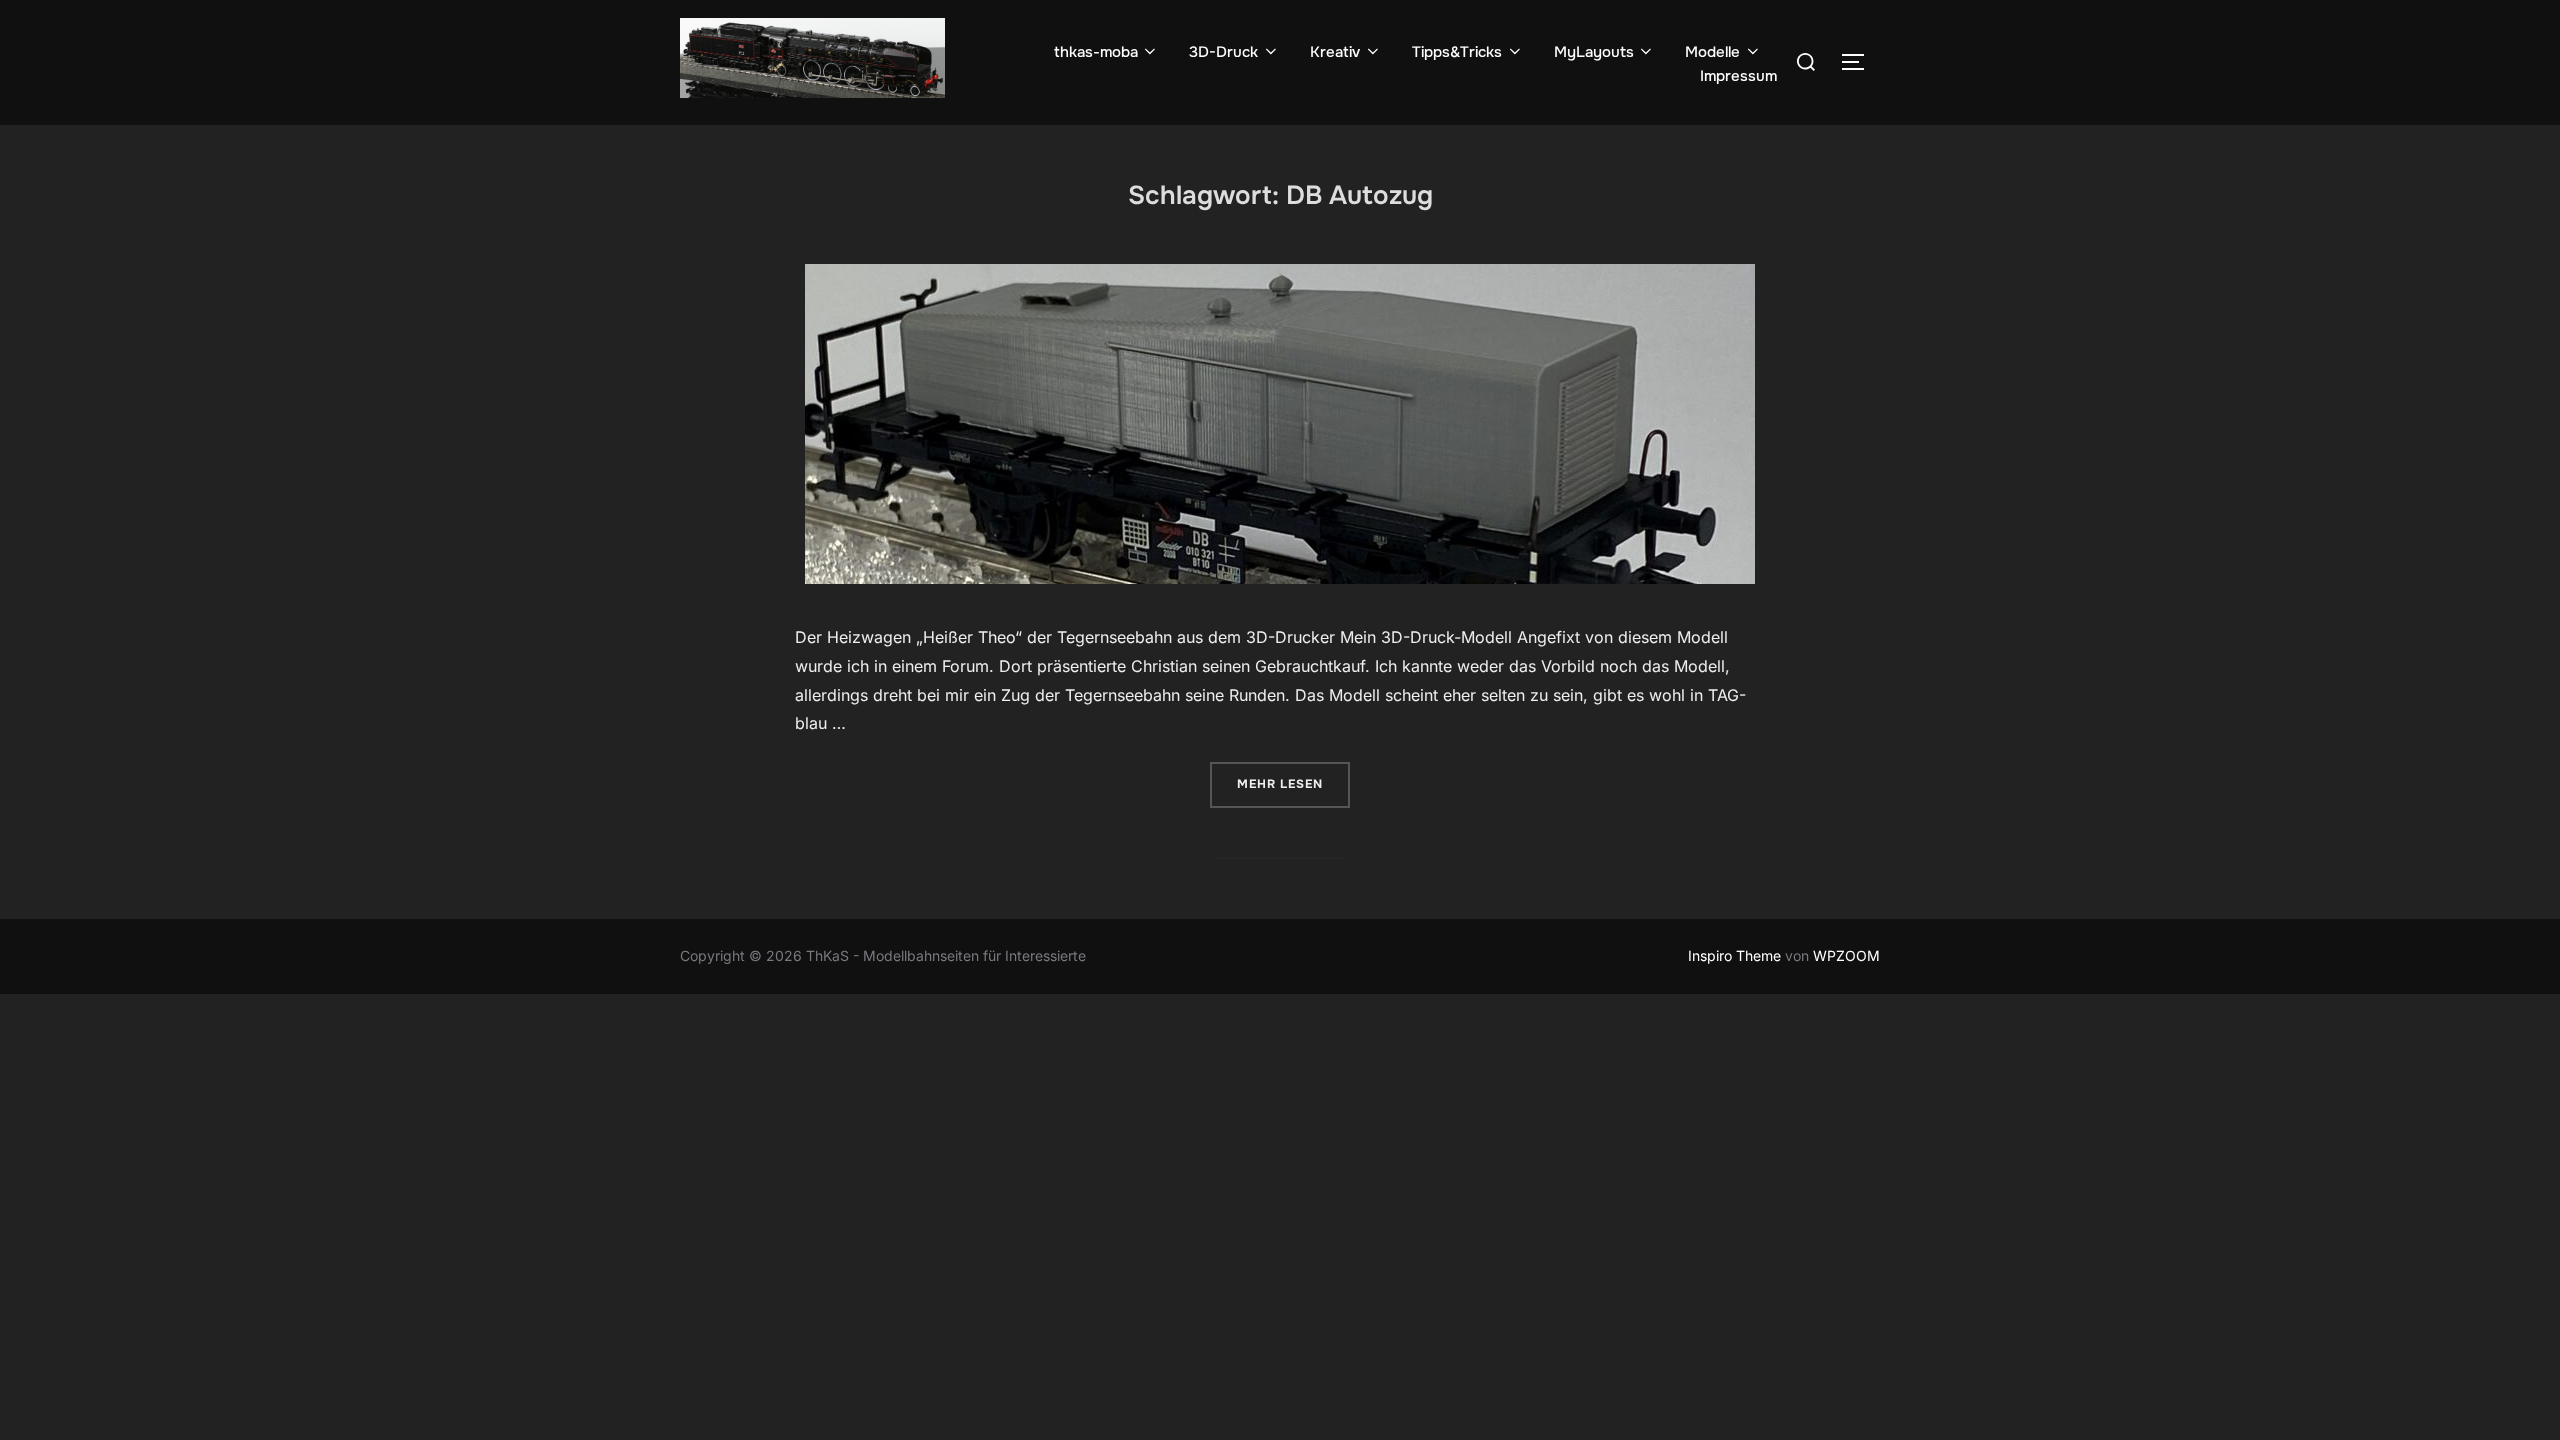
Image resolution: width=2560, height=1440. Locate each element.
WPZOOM (1846, 955)
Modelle (1712, 52)
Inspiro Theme (1734, 955)
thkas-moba (1096, 52)
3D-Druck (1223, 52)
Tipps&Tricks (1457, 52)
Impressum (1738, 76)
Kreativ (1335, 52)
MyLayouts (1594, 52)
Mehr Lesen (1293, 783)
